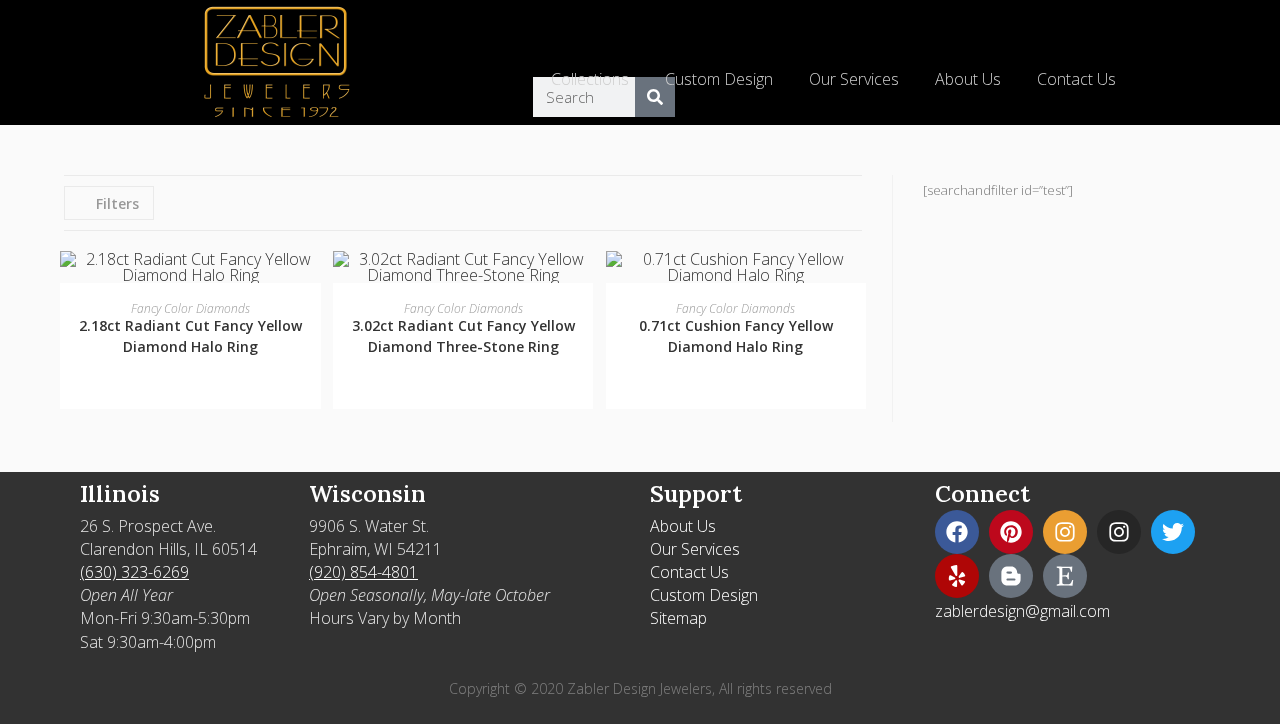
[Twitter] (1173, 532)
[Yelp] (957, 576)
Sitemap (678, 618)
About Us (968, 79)
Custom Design (719, 79)
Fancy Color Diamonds (190, 308)
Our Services (854, 79)
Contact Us (1076, 79)
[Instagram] (1065, 532)
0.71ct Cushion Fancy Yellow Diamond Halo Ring (736, 336)
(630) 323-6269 (134, 572)
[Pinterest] (1011, 532)
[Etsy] (1065, 576)
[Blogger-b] (1011, 576)
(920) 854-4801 (363, 572)
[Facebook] (957, 532)
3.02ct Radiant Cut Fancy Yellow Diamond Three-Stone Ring (463, 336)
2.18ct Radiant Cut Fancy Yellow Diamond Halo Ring (190, 336)
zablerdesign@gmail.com (1022, 611)
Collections (590, 79)
